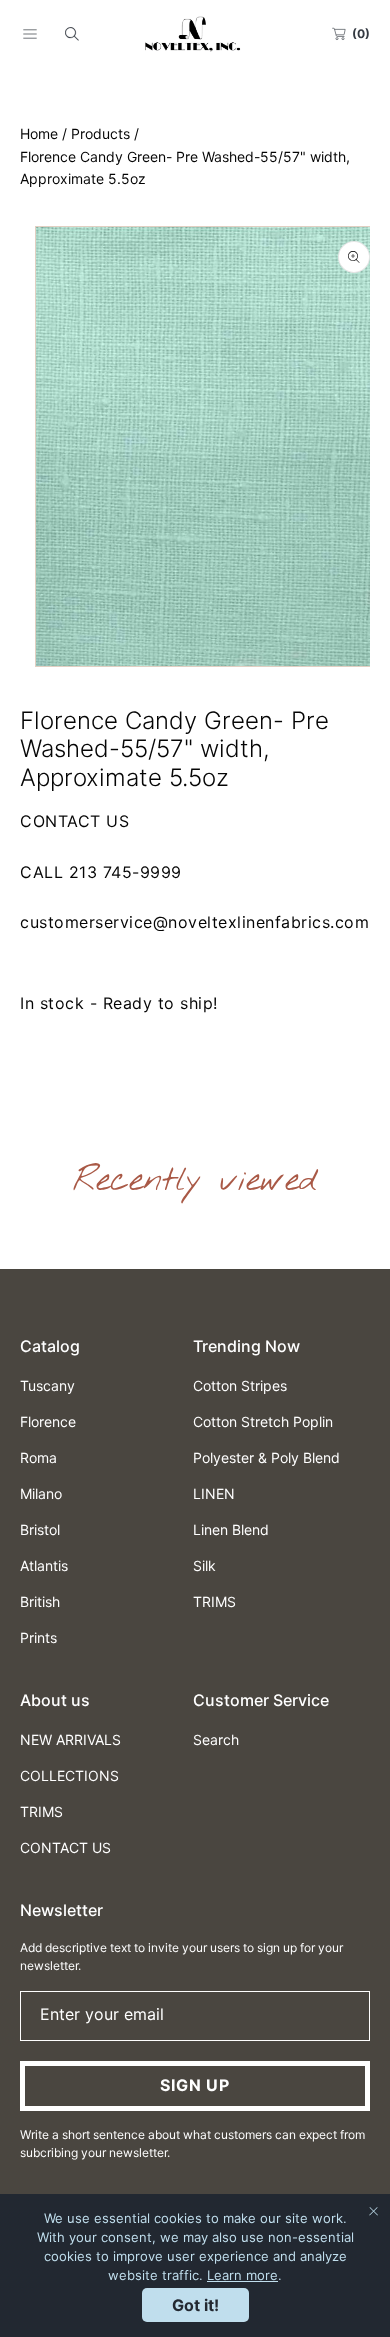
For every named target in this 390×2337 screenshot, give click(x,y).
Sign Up (195, 2085)
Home (39, 133)
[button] (30, 34)
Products (100, 133)
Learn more (242, 2275)
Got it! (195, 2305)
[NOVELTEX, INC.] (195, 34)
